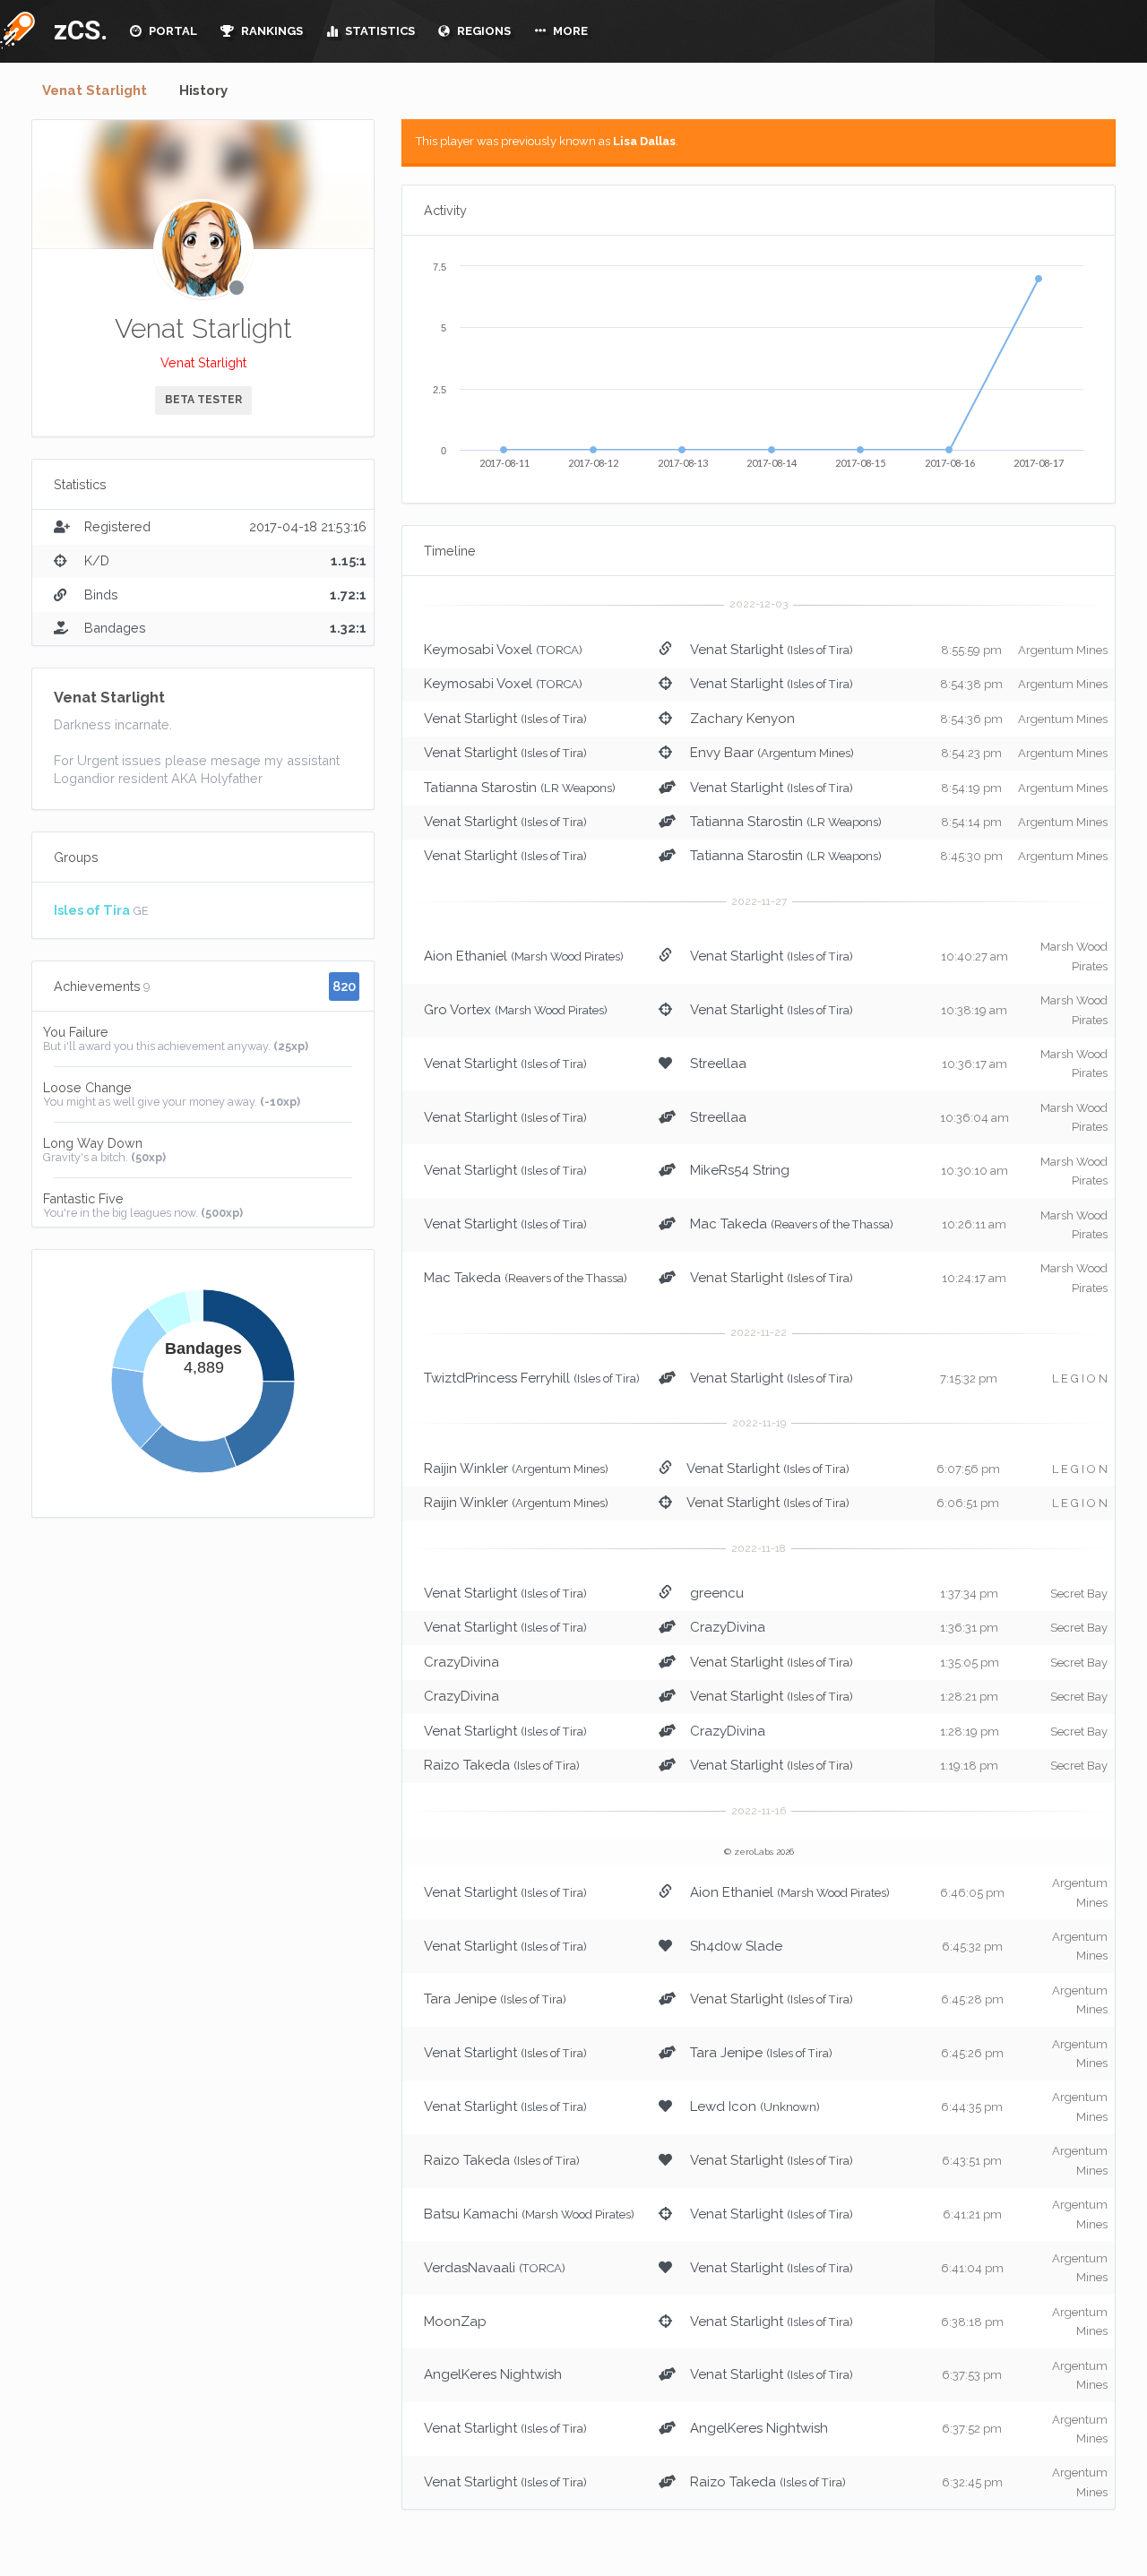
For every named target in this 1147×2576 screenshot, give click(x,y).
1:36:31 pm (969, 1628)
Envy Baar (722, 753)
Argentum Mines (1063, 650)
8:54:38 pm (971, 684)
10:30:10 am (975, 1171)
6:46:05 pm (972, 1893)
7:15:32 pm (969, 1378)
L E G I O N (1080, 1378)
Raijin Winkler (466, 1469)
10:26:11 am (974, 1224)
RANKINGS (271, 31)
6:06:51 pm (968, 1503)
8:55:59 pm (971, 650)
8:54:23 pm (971, 753)
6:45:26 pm (972, 2053)
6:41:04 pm (972, 2268)
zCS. (76, 30)
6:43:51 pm (972, 2161)
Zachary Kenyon (742, 719)
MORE (569, 31)
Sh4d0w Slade (736, 1946)
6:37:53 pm (972, 2375)
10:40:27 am (975, 956)
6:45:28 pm (972, 1999)
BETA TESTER (203, 400)
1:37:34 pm (969, 1594)
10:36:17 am (975, 1064)
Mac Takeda (729, 1224)
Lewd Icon (723, 2106)
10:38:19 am (974, 1010)
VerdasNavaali (470, 2268)
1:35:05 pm (970, 1663)
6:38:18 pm (972, 2322)
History (203, 90)
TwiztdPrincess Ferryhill (497, 1378)
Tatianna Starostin (480, 788)
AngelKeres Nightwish (493, 2374)
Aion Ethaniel (466, 956)
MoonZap (455, 2322)
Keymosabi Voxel (478, 650)
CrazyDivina (728, 1627)
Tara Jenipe (460, 1999)
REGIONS (483, 31)
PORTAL (172, 31)
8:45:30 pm (971, 856)
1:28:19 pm (970, 1732)
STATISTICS (379, 31)
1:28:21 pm (969, 1697)
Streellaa (718, 1064)
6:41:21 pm (972, 2214)
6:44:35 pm (972, 2107)
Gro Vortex (457, 1010)
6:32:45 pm (972, 2482)
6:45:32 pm (972, 1947)
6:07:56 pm (968, 1469)
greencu (717, 1593)
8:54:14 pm (971, 822)
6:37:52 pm (972, 2429)
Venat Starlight (95, 90)
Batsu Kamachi (471, 2214)
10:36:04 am (975, 1118)
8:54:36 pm (971, 719)
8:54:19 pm (971, 788)
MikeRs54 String (740, 1170)
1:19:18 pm (969, 1766)
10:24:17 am (974, 1278)
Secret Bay (1079, 1594)
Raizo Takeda (467, 1765)
